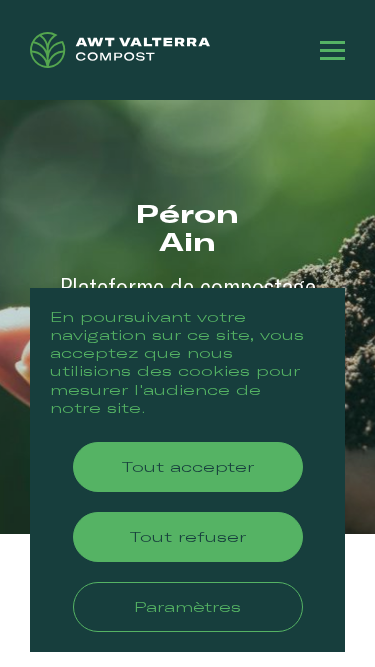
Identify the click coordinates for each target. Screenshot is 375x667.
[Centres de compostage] (120, 49)
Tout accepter (188, 466)
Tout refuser (188, 536)
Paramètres (187, 606)
